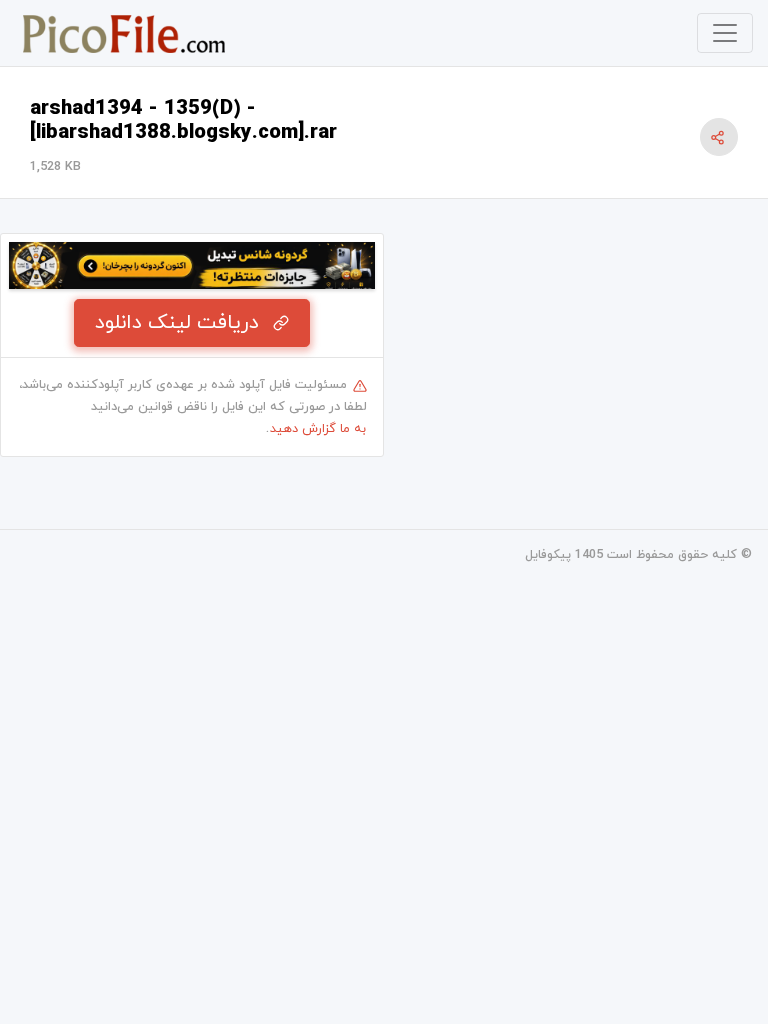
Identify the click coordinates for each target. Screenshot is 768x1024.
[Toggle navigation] (725, 33)
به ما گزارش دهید (318, 429)
